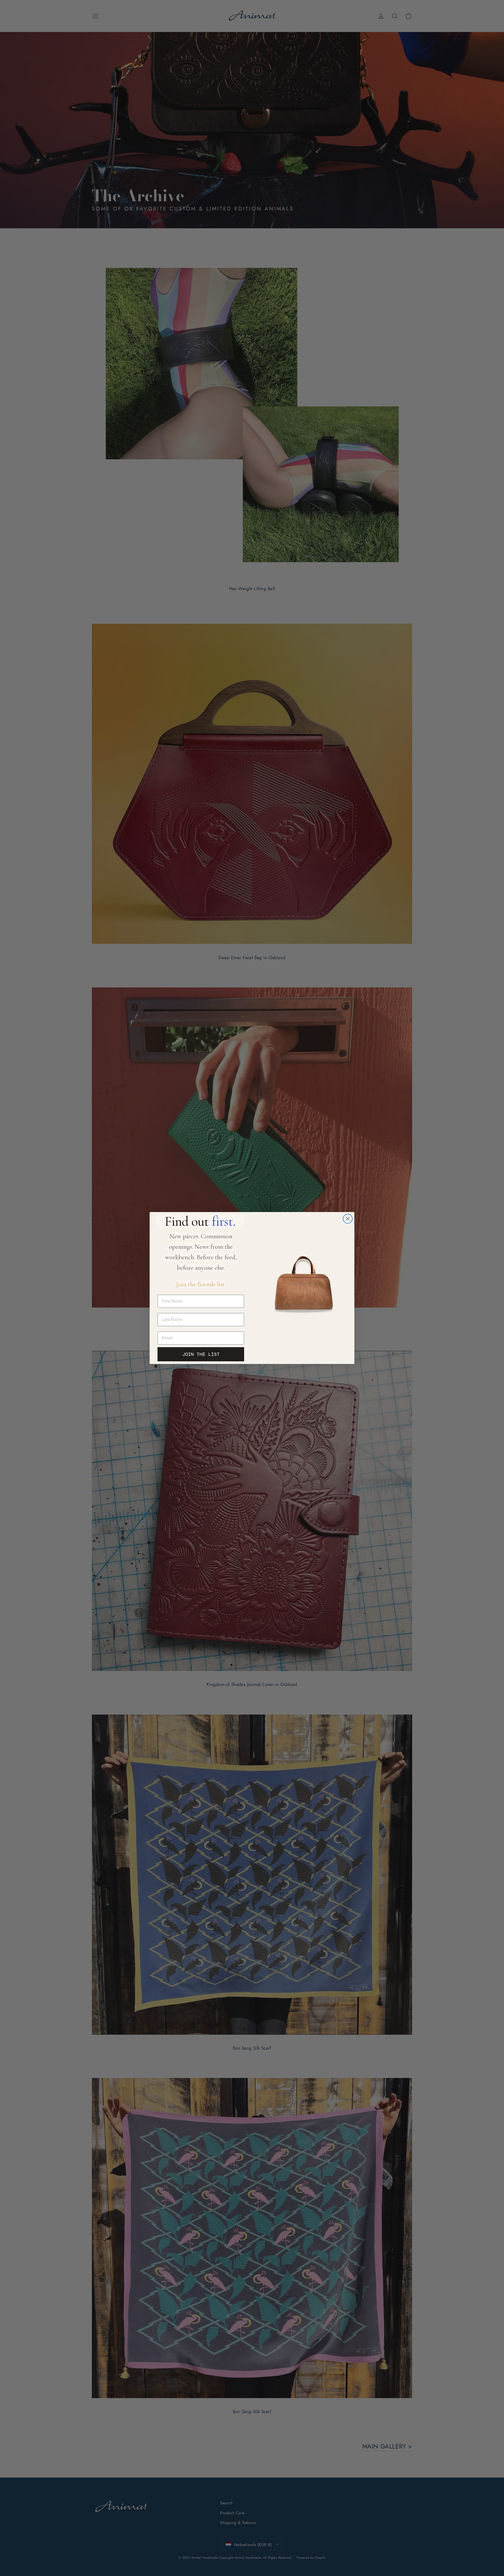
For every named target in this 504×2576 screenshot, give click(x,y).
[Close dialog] (348, 1219)
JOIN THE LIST (201, 1354)
